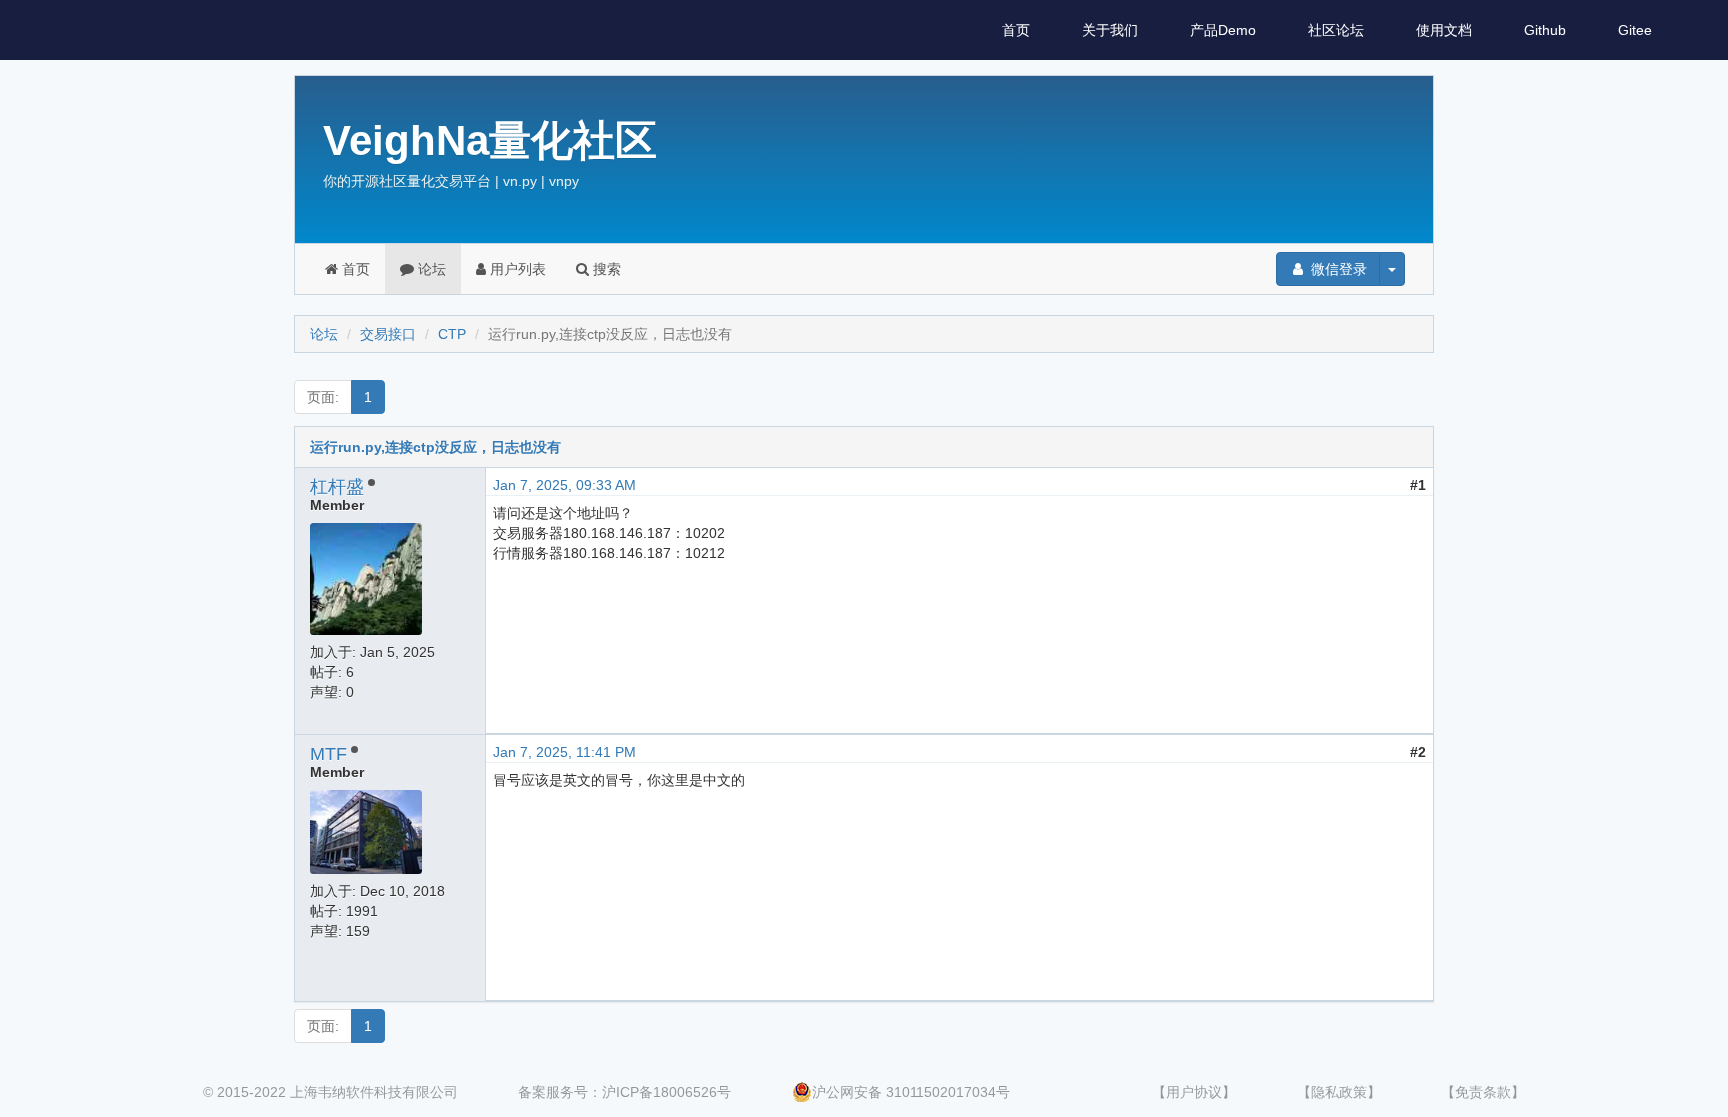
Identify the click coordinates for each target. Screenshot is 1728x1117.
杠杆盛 (337, 487)
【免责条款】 (1483, 1092)
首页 (1016, 30)
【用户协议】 (1194, 1092)
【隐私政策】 (1339, 1092)
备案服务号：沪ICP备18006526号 (624, 1092)
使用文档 (1444, 30)
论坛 (430, 269)
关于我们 (1110, 30)
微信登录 (1337, 269)
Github (1545, 30)
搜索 (605, 269)
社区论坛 (1336, 30)
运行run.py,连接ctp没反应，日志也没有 (435, 447)
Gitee (1635, 30)
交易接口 (388, 334)
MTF (328, 754)
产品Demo (1223, 30)
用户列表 (516, 269)
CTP (452, 334)
